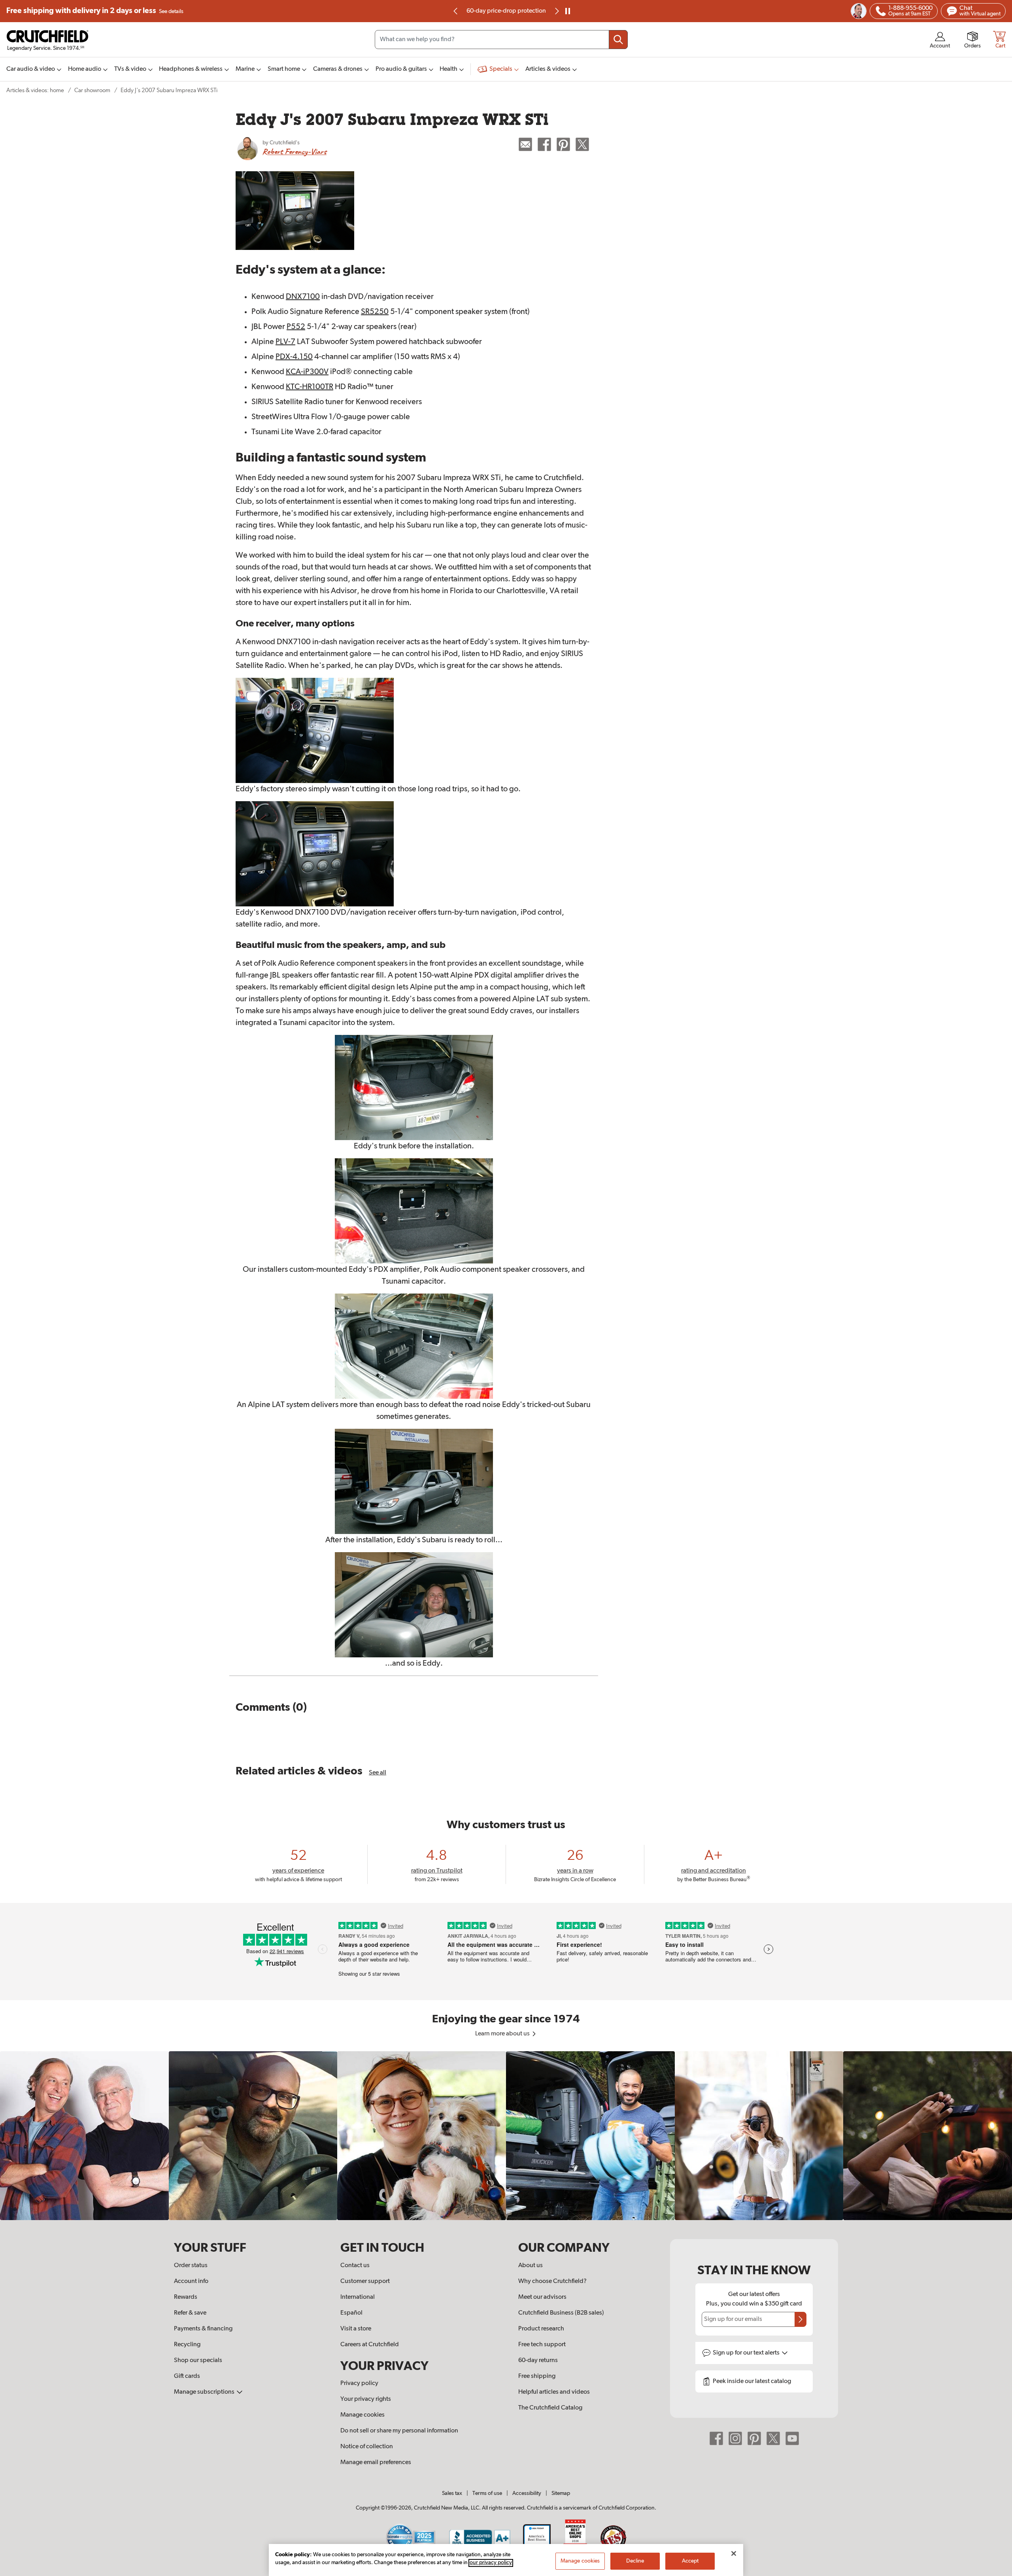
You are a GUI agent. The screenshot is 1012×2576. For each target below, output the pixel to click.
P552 (296, 327)
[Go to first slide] (556, 11)
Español (351, 2313)
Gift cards (187, 2376)
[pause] (568, 11)
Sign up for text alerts (747, 2353)
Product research (541, 2329)
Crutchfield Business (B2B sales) (561, 2313)
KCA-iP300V (307, 372)
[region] (506, 2136)
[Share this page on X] (582, 144)
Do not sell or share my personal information (399, 2431)
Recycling (187, 2345)
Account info (191, 2281)
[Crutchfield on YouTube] (792, 2438)
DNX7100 (303, 297)
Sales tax (452, 2493)
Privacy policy (359, 2383)
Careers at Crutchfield (370, 2345)
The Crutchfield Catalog (550, 2408)
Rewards (186, 2297)
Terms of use (487, 2493)
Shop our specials (198, 2360)
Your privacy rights (366, 2399)
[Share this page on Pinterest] (563, 144)
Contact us (355, 2266)
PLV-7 (285, 342)
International (358, 2297)
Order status (191, 2266)
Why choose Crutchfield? (552, 2281)
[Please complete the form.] (801, 2319)
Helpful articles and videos (554, 2392)
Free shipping (95, 11)
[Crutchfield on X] (773, 2438)
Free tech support (542, 2345)
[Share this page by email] (525, 144)
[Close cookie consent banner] (734, 2553)
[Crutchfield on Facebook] (716, 2438)
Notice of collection (367, 2447)
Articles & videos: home (35, 90)
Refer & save (190, 2313)
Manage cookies (363, 2415)
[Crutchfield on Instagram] (735, 2438)
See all (378, 1773)
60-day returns (506, 11)
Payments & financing (203, 2329)
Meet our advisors (542, 2297)
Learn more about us (503, 2034)
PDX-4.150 (294, 357)
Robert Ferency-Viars (295, 151)
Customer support (365, 2281)
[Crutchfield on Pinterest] (754, 2438)
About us (531, 2266)
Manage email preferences (376, 2463)
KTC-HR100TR (310, 387)
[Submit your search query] (618, 40)
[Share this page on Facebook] (544, 144)
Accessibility (527, 2493)
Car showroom (92, 90)
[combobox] (501, 40)
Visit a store (356, 2329)
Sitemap (561, 2493)
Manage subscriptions (205, 2392)
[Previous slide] (456, 11)
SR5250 (375, 312)
